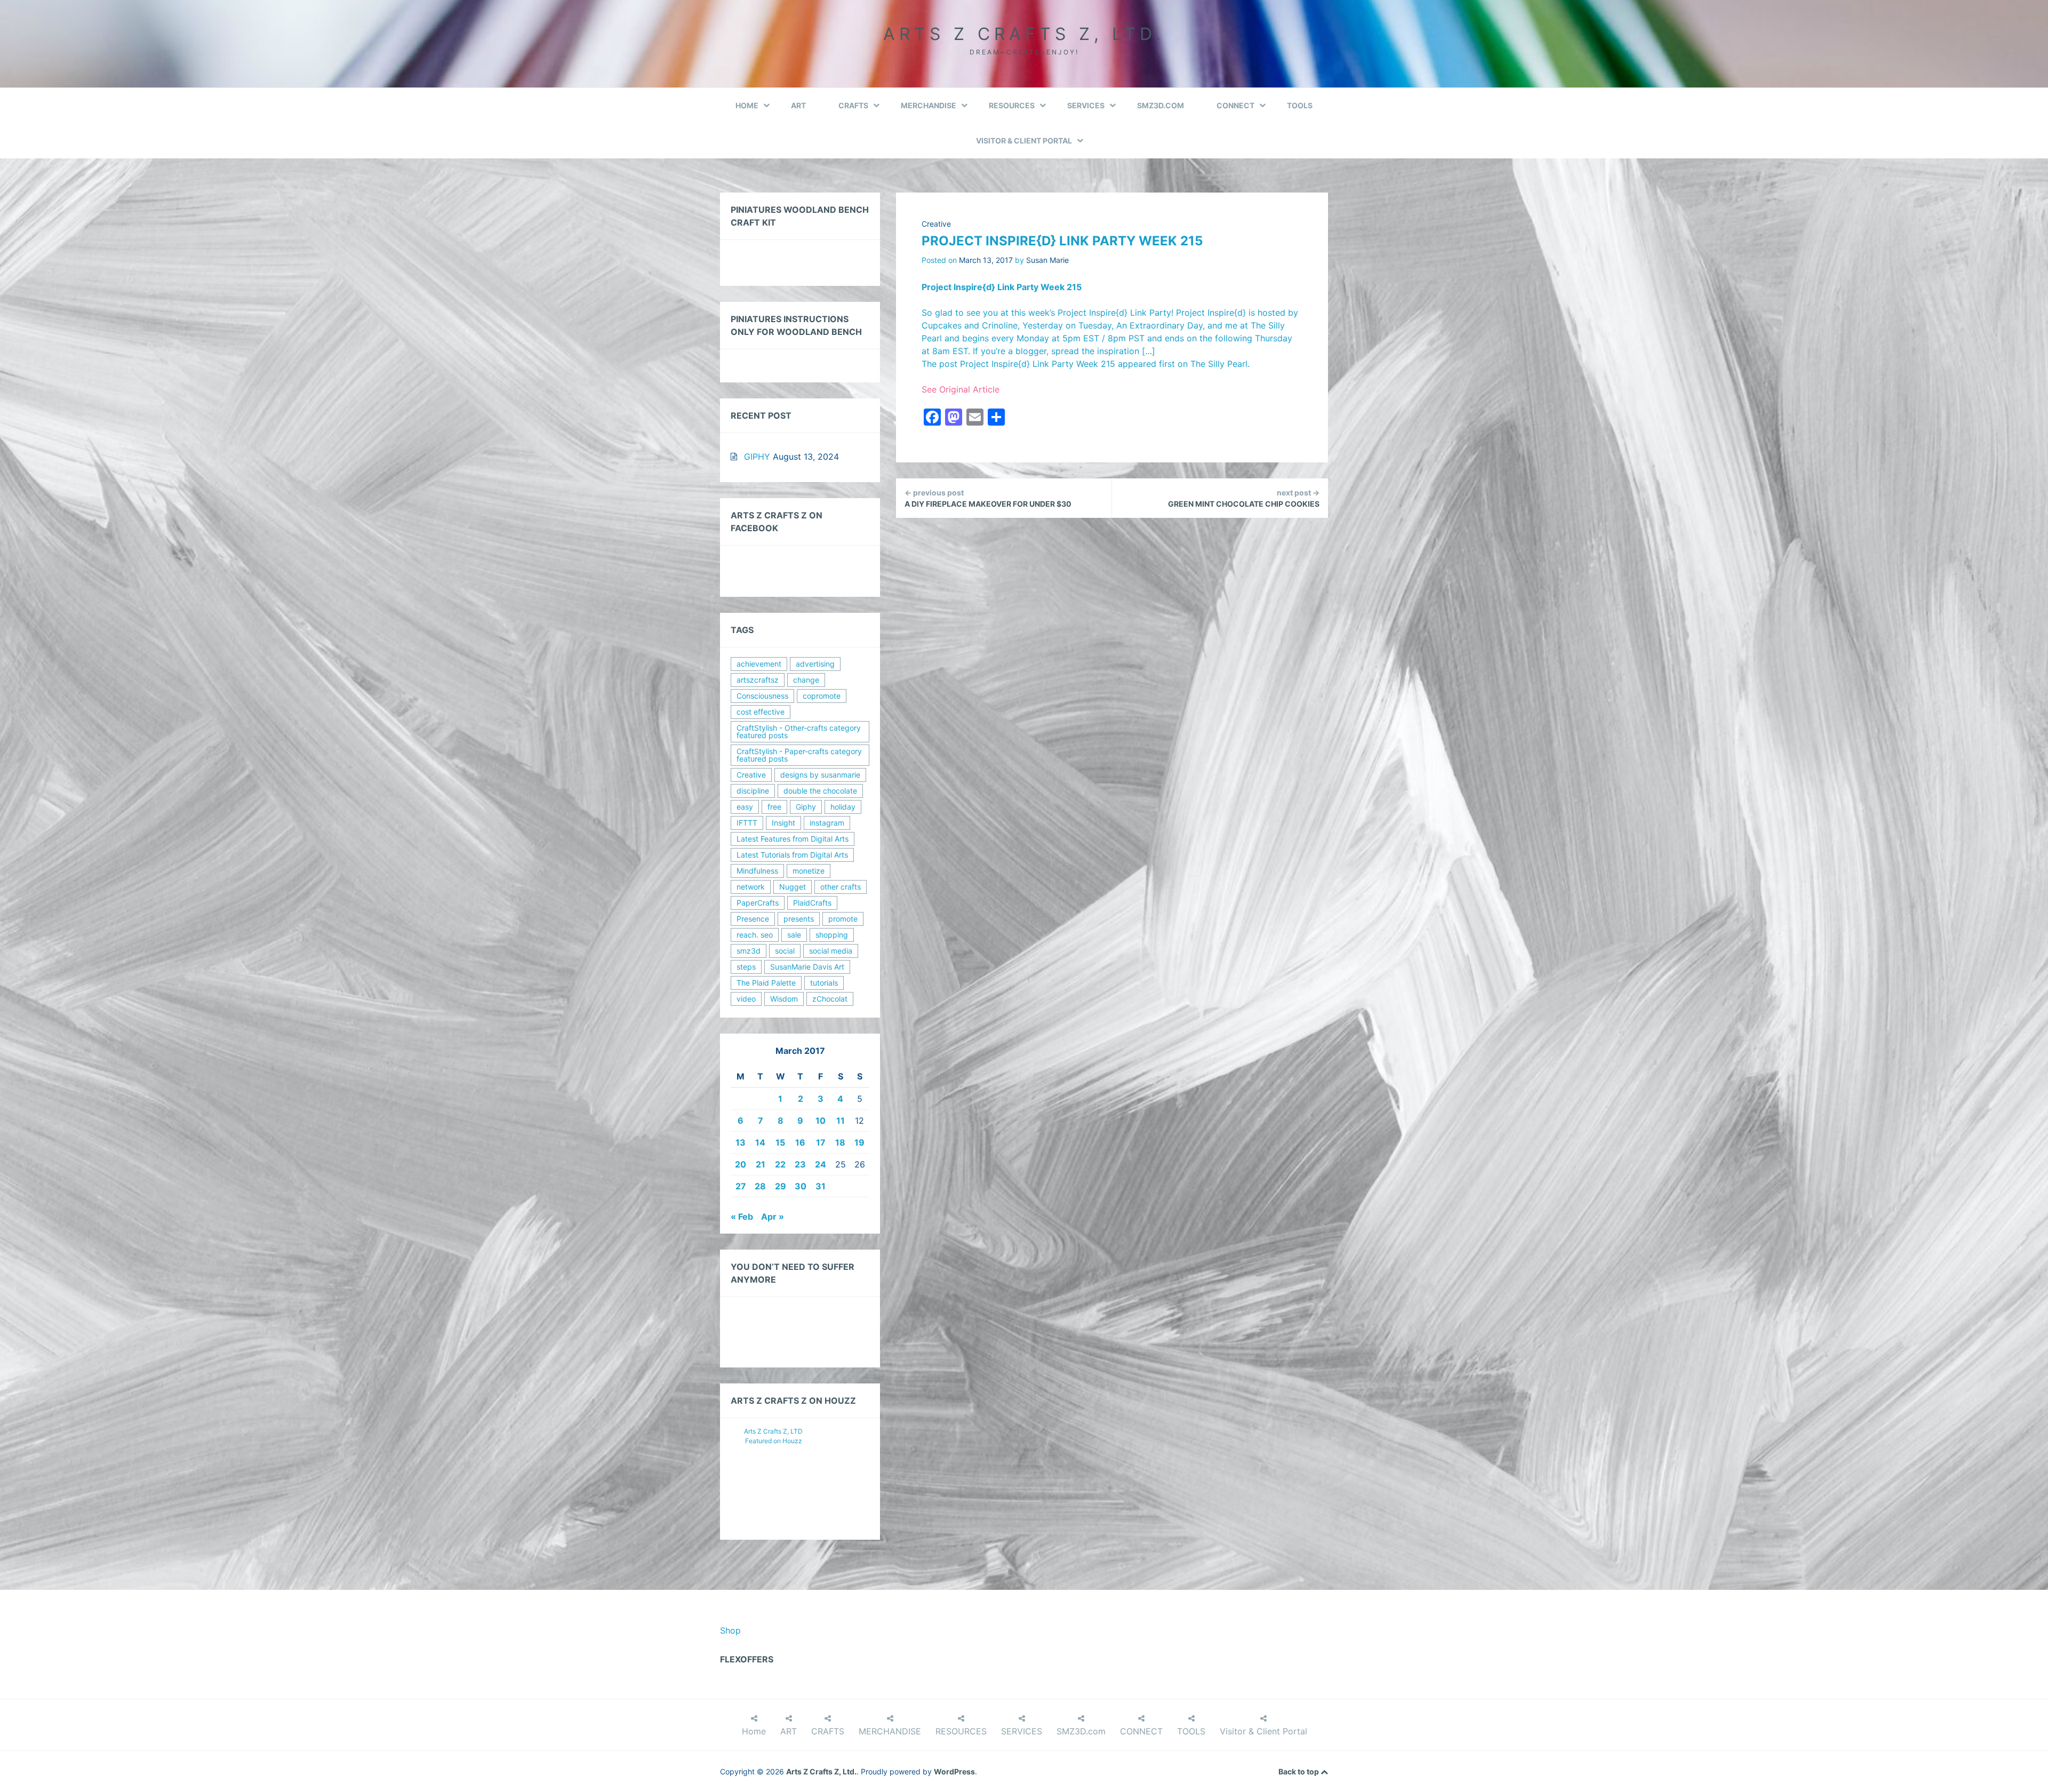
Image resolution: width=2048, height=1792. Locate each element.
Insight (783, 823)
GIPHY (757, 457)
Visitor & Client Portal (1024, 141)
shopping (832, 935)
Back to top (1299, 1771)
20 (741, 1164)
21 (761, 1164)
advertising (815, 664)
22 (780, 1164)
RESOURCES (1012, 105)
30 (801, 1186)
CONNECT (1235, 105)
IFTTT (747, 823)
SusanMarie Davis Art (807, 967)
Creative (936, 224)
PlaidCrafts (812, 903)
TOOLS (1300, 105)
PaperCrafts (758, 903)
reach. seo (755, 935)
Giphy (806, 807)
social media (831, 951)
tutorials (824, 983)
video (746, 999)
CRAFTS (853, 105)
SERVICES (1086, 105)
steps (746, 967)
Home (747, 105)
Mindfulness (757, 871)
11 (841, 1121)
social (785, 951)
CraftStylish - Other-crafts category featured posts (799, 731)
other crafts (841, 887)
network (751, 887)
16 (800, 1142)
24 (821, 1164)
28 (760, 1186)
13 (741, 1142)
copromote (822, 696)
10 (821, 1121)
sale (794, 935)
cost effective (761, 712)
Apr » (773, 1217)
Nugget (793, 887)
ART (798, 105)
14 (760, 1142)
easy (745, 807)
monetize (809, 871)
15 (780, 1142)
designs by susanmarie (820, 775)
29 (781, 1186)
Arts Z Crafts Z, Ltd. (1024, 34)
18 (840, 1142)
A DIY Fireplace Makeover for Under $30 (988, 498)
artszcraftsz (758, 680)
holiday (843, 807)
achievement (759, 664)
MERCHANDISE (929, 105)
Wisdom (784, 999)
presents (799, 919)
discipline (753, 791)
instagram (827, 823)
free (774, 807)
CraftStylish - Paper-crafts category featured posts (799, 755)
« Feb (742, 1217)
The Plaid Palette (766, 983)
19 (859, 1142)
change (806, 680)
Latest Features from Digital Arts (793, 839)
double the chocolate (820, 791)
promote (843, 919)
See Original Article (961, 389)
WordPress (954, 1771)
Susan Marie (1047, 260)
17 (821, 1142)
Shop (730, 1630)
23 (800, 1164)
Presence (753, 919)
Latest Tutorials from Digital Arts (792, 855)
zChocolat (830, 999)
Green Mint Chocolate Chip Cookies (1244, 498)
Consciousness (762, 696)
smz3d (749, 951)
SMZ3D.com (1161, 105)
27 (741, 1186)
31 (821, 1186)
